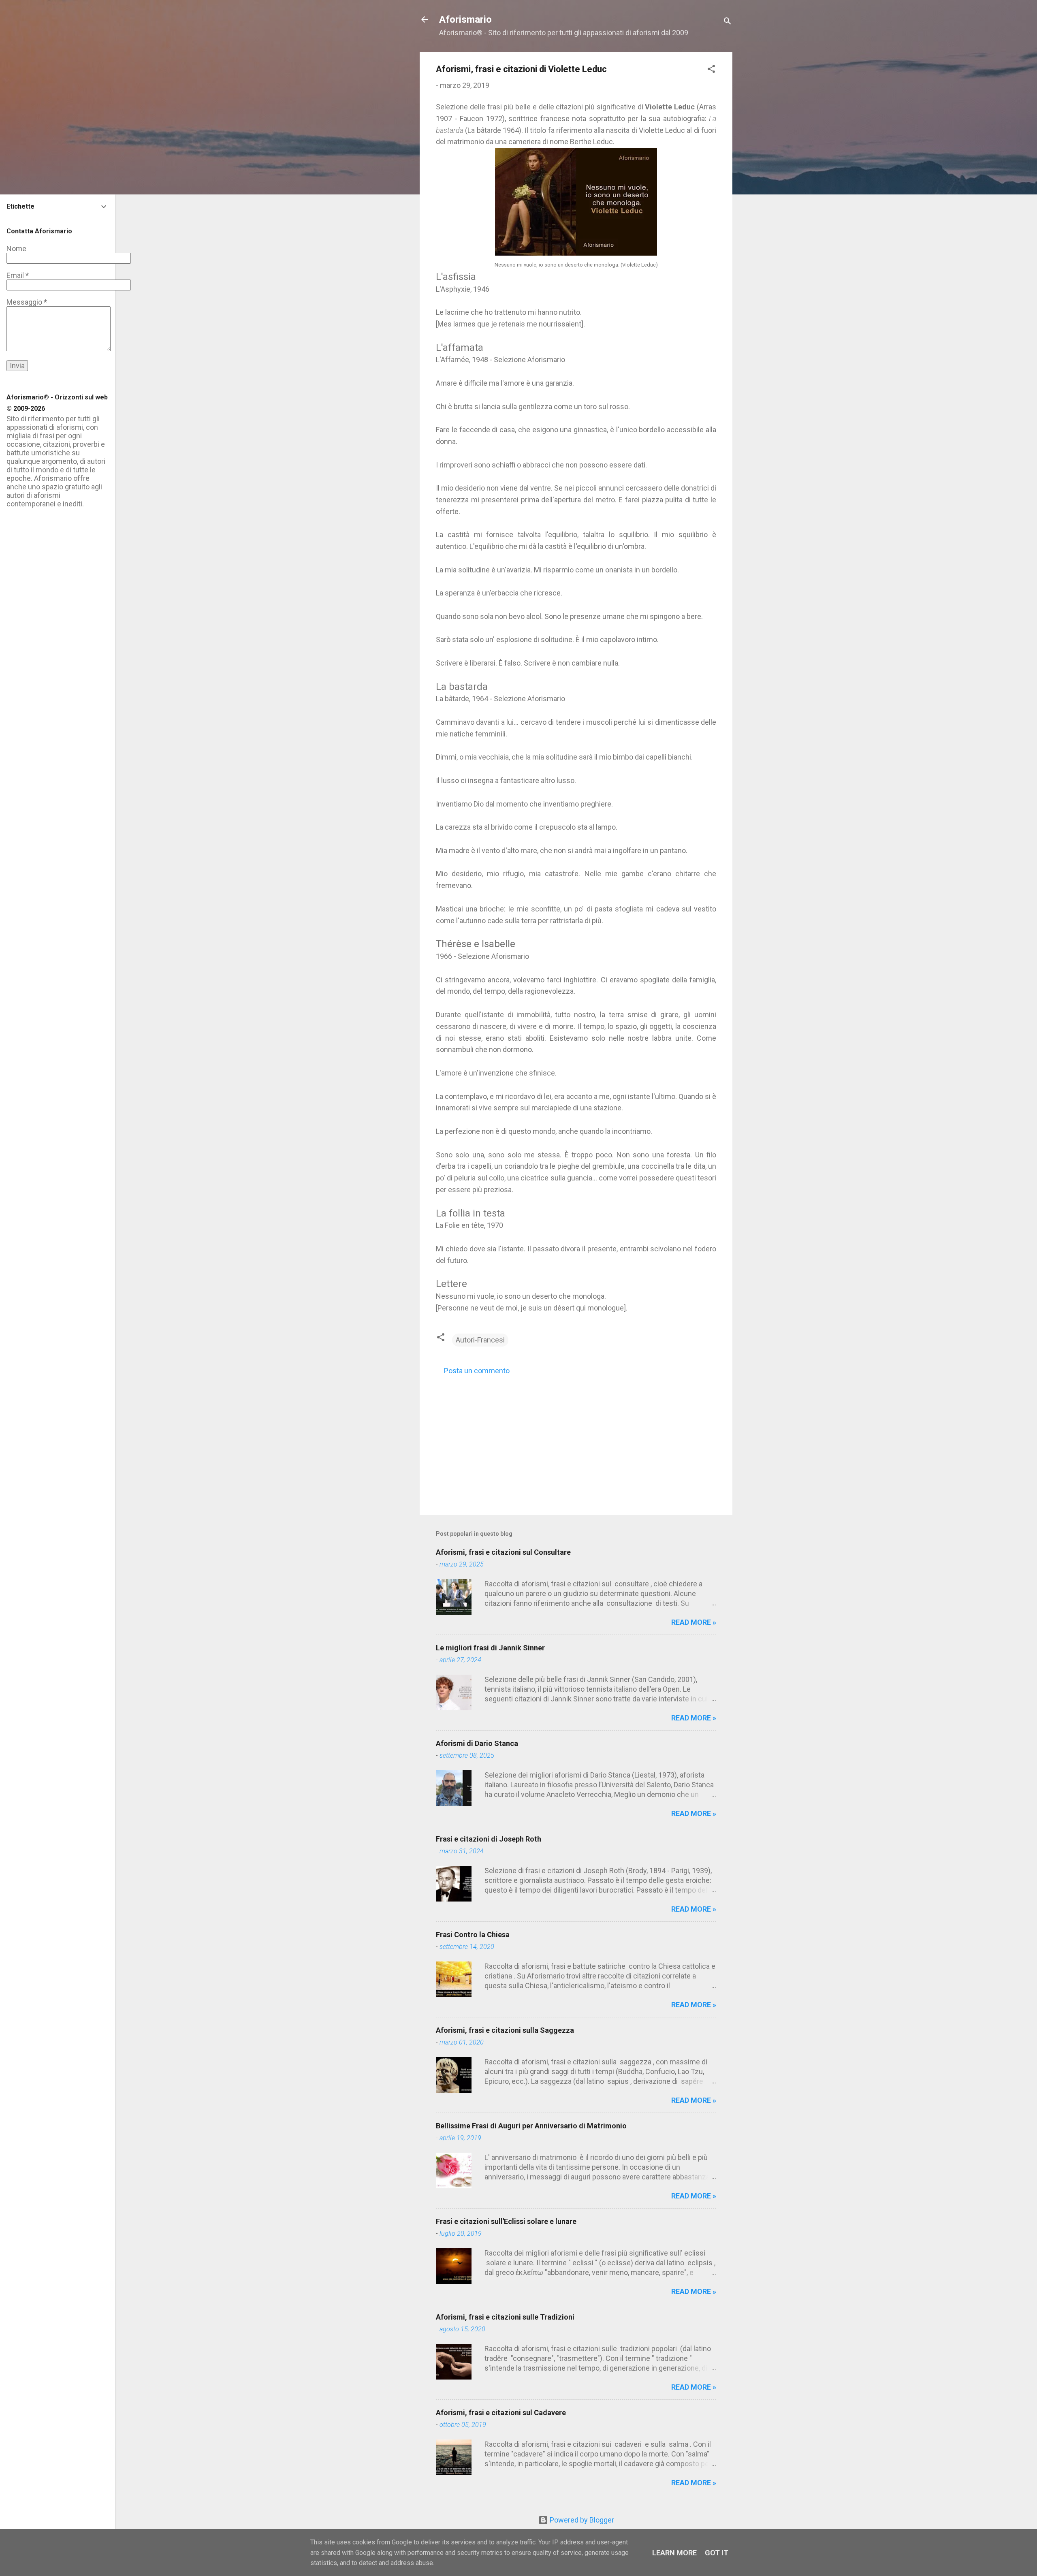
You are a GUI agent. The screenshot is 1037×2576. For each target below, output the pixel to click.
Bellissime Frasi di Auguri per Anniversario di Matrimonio (531, 2126)
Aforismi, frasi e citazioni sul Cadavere (501, 2413)
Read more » (694, 1622)
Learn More (674, 2553)
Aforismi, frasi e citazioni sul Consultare (503, 1552)
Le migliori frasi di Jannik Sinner (490, 1648)
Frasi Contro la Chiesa (473, 1935)
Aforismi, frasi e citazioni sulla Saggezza (505, 2030)
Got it (717, 2553)
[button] (711, 70)
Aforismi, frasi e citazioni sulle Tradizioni (505, 2317)
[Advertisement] (576, 1440)
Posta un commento (477, 1371)
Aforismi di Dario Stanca (477, 1743)
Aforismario (465, 19)
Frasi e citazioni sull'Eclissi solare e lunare (506, 2221)
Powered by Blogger (581, 2520)
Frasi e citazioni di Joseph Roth (489, 1839)
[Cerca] (728, 22)
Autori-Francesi (480, 1340)
